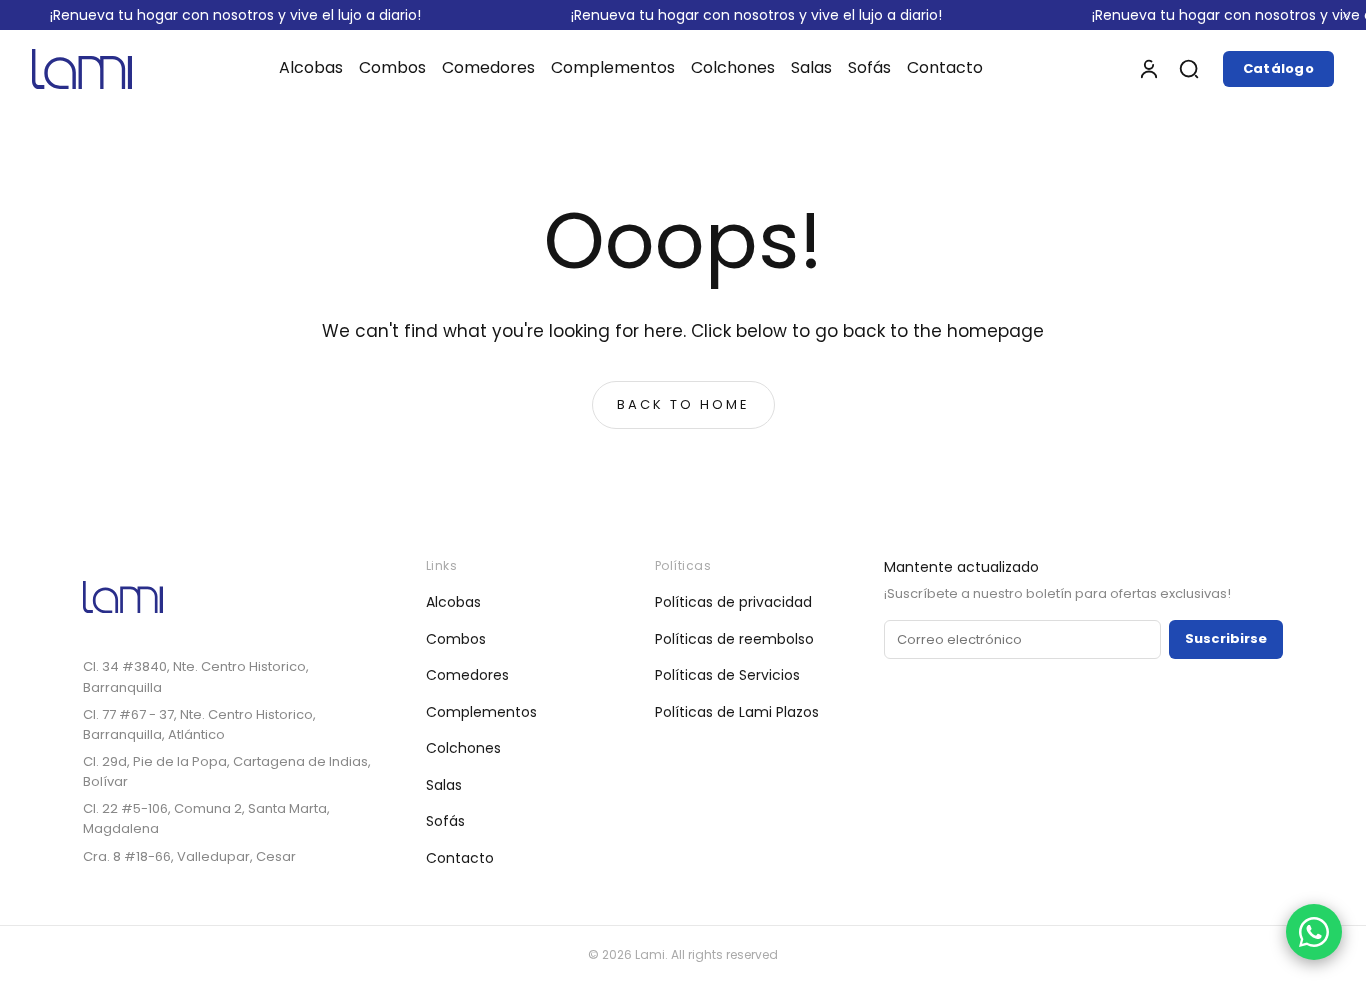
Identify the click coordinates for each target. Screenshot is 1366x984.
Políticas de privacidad (733, 602)
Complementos (481, 712)
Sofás (445, 821)
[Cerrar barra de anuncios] (1346, 15)
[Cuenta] (1149, 69)
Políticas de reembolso (734, 639)
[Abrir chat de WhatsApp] (1314, 932)
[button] (1189, 69)
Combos (456, 639)
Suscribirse (1226, 638)
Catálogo (1278, 68)
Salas (444, 785)
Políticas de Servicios (727, 675)
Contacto (460, 858)
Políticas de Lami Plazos (737, 712)
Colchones (463, 748)
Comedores (467, 675)
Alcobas (453, 602)
